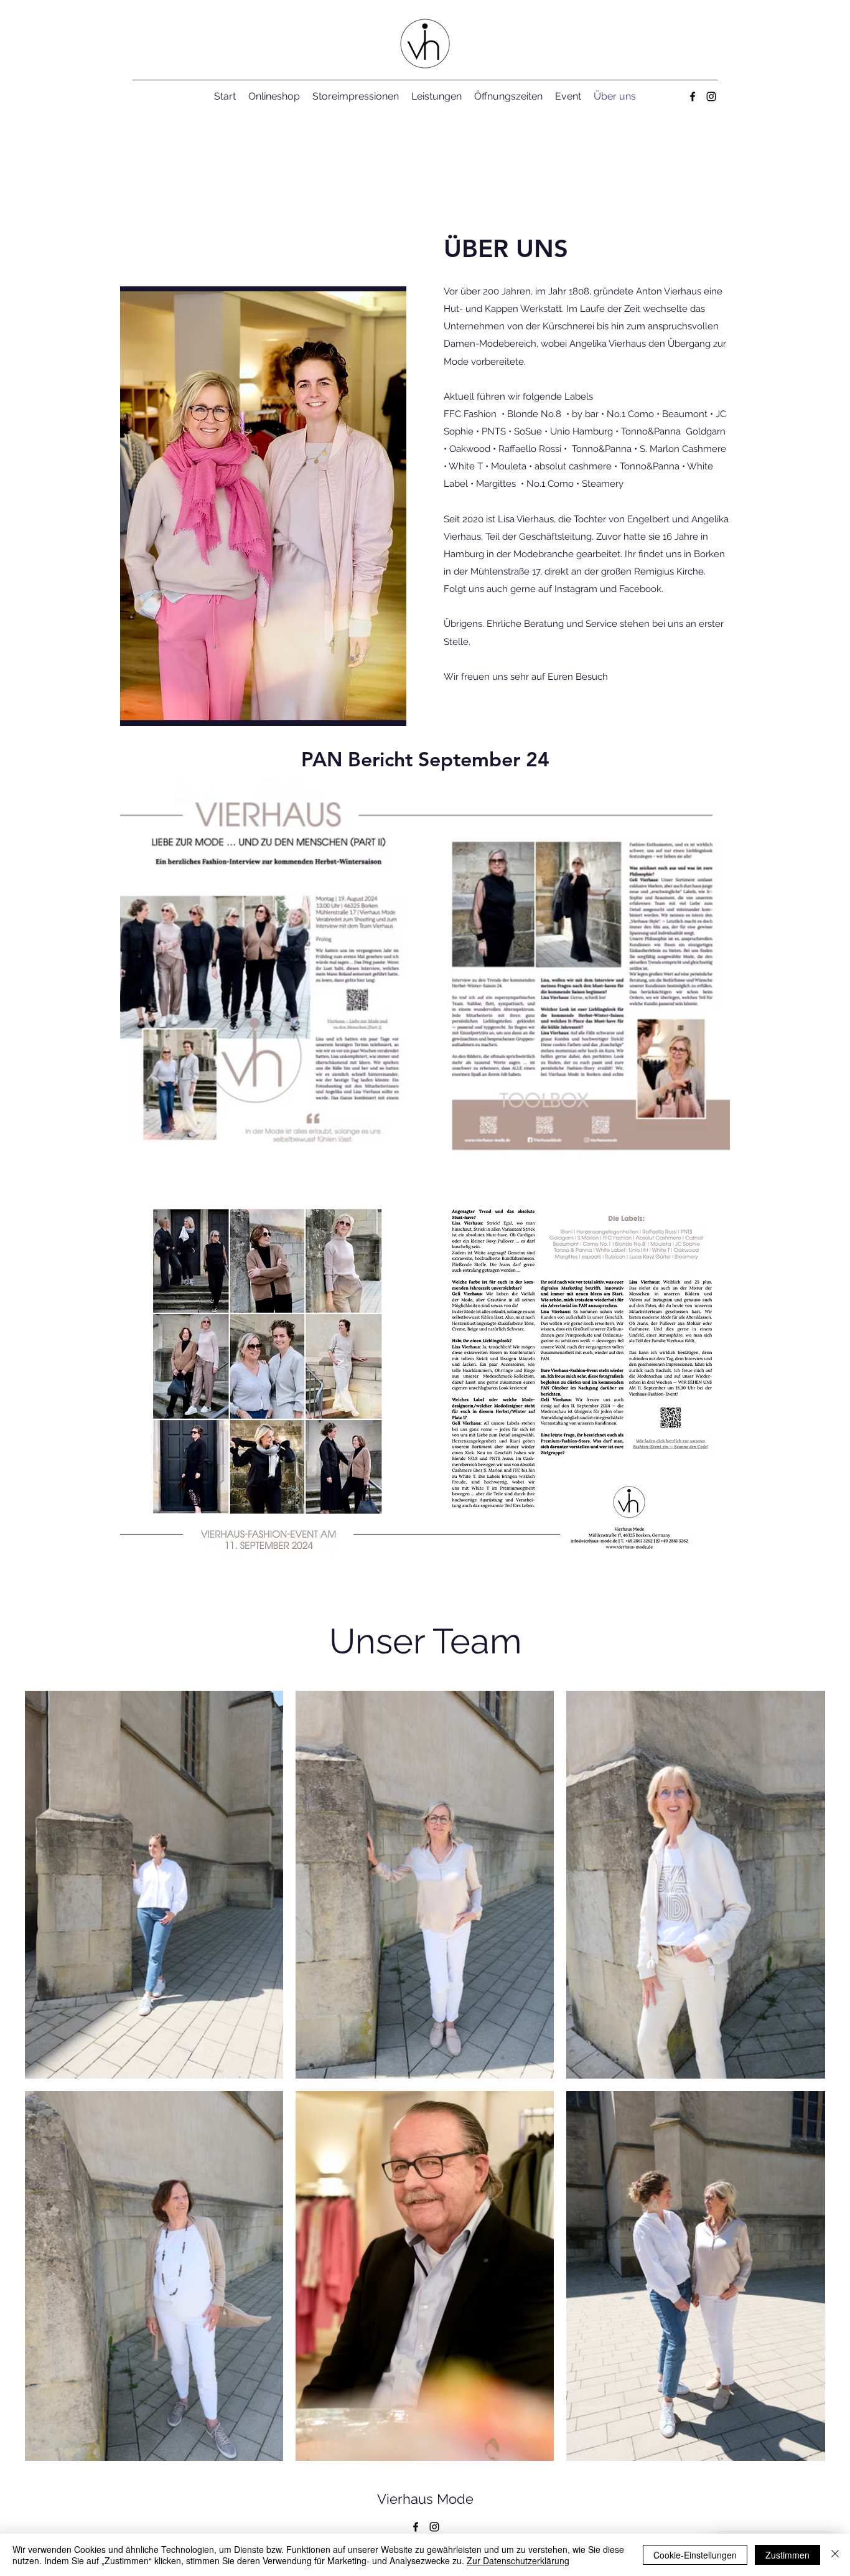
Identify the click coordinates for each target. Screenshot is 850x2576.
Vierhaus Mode (425, 2499)
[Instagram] (711, 96)
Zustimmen (787, 2555)
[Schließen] (835, 2555)
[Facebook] (693, 96)
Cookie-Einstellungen (695, 2555)
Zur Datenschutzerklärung (518, 2560)
